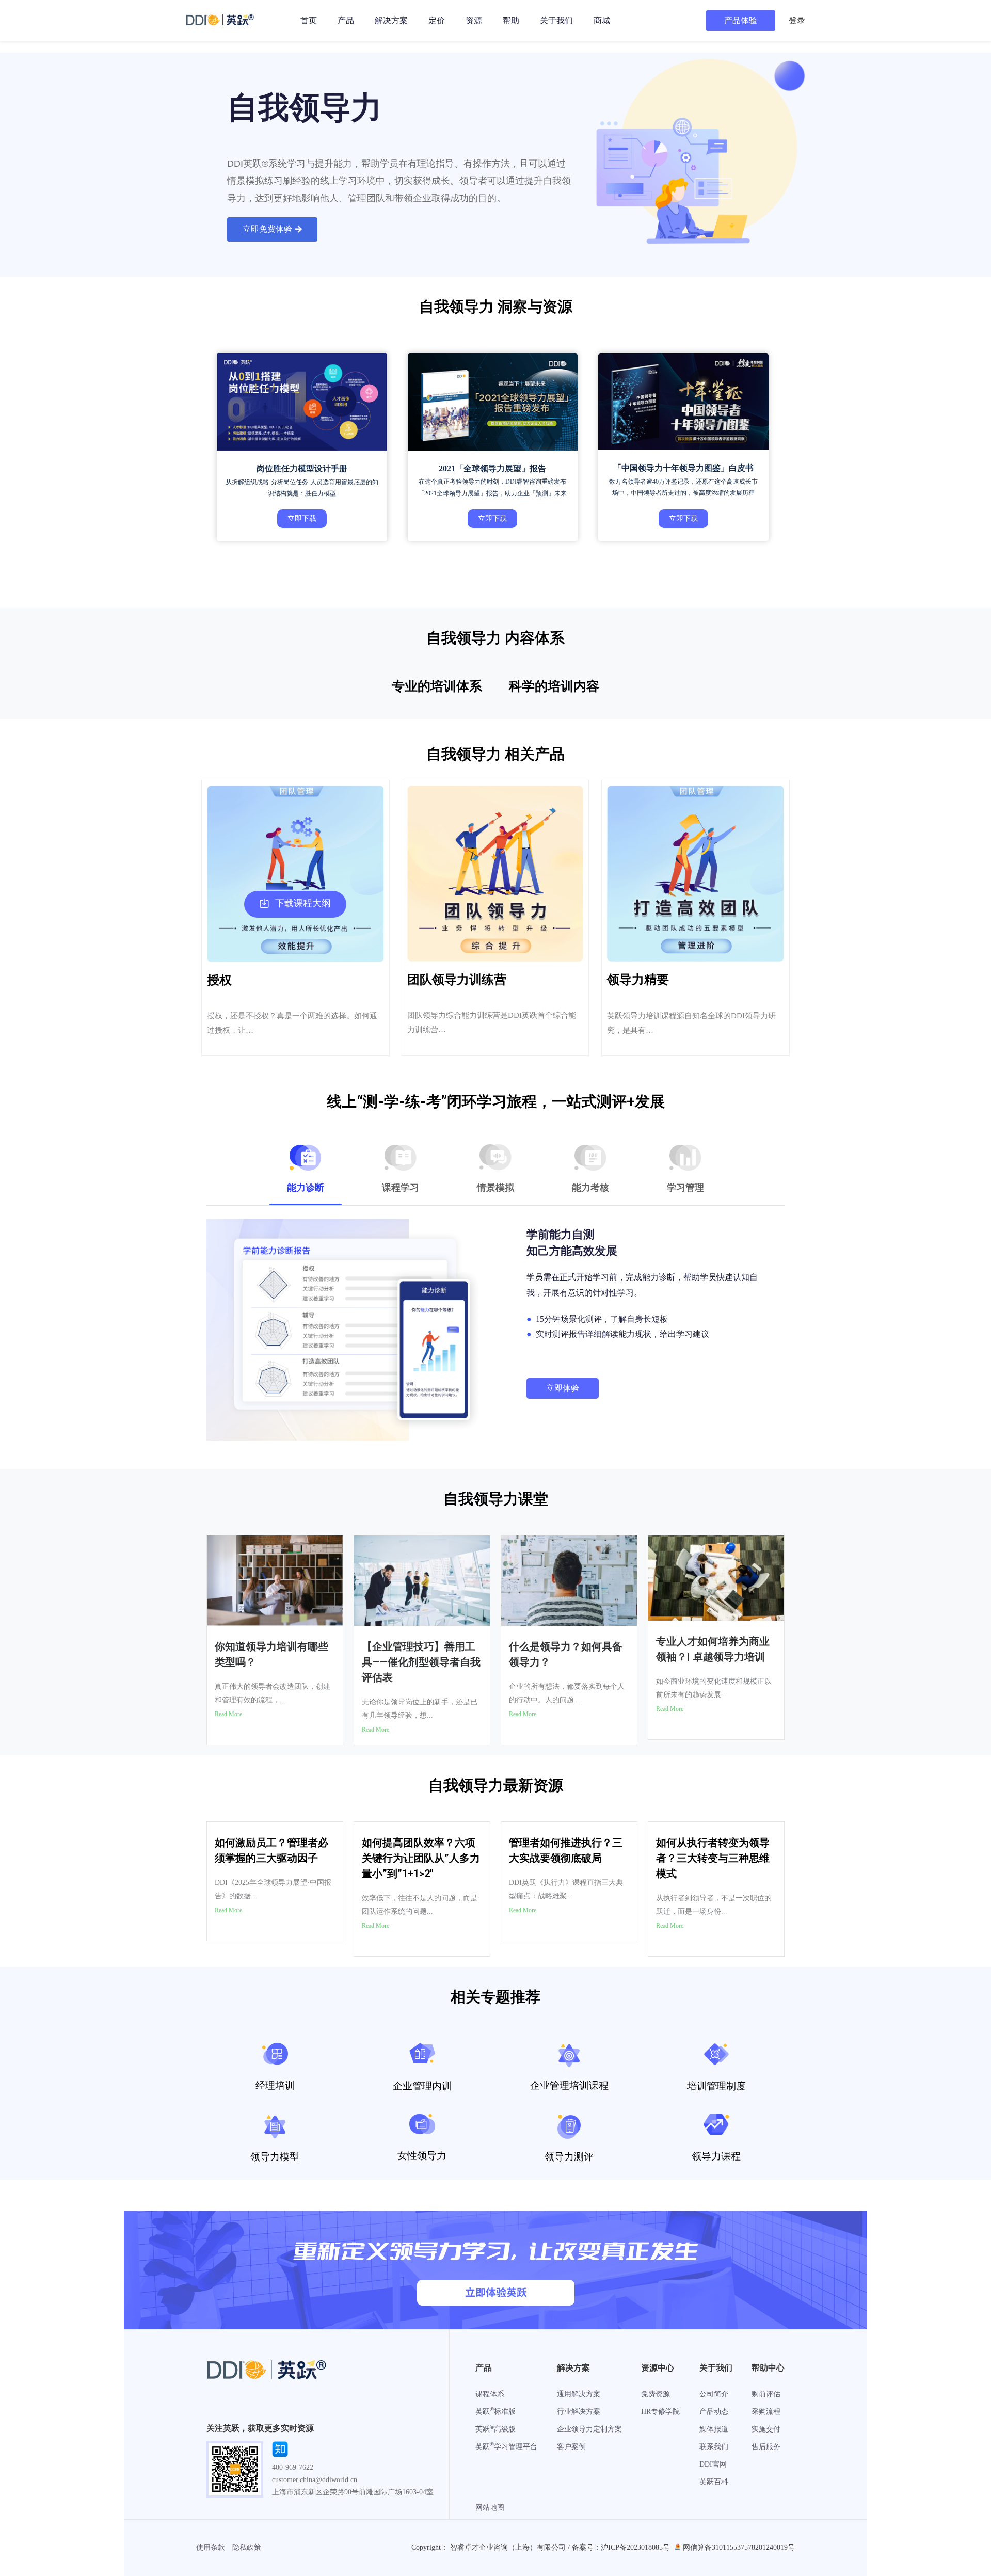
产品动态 (714, 2412)
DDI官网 (713, 2464)
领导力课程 (716, 2156)
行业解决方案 (579, 2412)
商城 (602, 20)
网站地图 (490, 2508)
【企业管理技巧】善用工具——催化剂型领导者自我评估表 (421, 1662)
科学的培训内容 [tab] (554, 686)
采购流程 (766, 2412)
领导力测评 (569, 2157)
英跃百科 (714, 2482)
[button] (272, 229)
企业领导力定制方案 (589, 2429)
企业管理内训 (422, 2086)
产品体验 (741, 20)
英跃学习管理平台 (506, 2447)
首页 (309, 20)
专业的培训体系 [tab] (437, 686)
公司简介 (714, 2394)
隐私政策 (247, 2547)
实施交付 (766, 2429)
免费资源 (656, 2394)
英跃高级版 (495, 2429)
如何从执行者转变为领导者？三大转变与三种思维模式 (713, 1858)
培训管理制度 (716, 2086)
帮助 (511, 20)
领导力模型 (275, 2157)
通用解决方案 (579, 2394)
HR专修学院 (660, 2412)
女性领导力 (422, 2156)
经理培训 (275, 2085)
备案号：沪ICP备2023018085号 (621, 2547)
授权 (219, 980)
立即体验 (563, 1388)
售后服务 (766, 2447)
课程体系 (490, 2394)
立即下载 (302, 518)
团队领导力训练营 (457, 980)
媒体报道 (714, 2429)
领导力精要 (638, 980)
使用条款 (211, 2547)
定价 (437, 20)
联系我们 (714, 2447)
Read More (228, 1714)
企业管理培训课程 (569, 2085)
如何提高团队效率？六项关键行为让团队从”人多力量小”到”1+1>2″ (421, 1858)
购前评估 (766, 2394)
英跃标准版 (495, 2412)
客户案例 (571, 2447)
